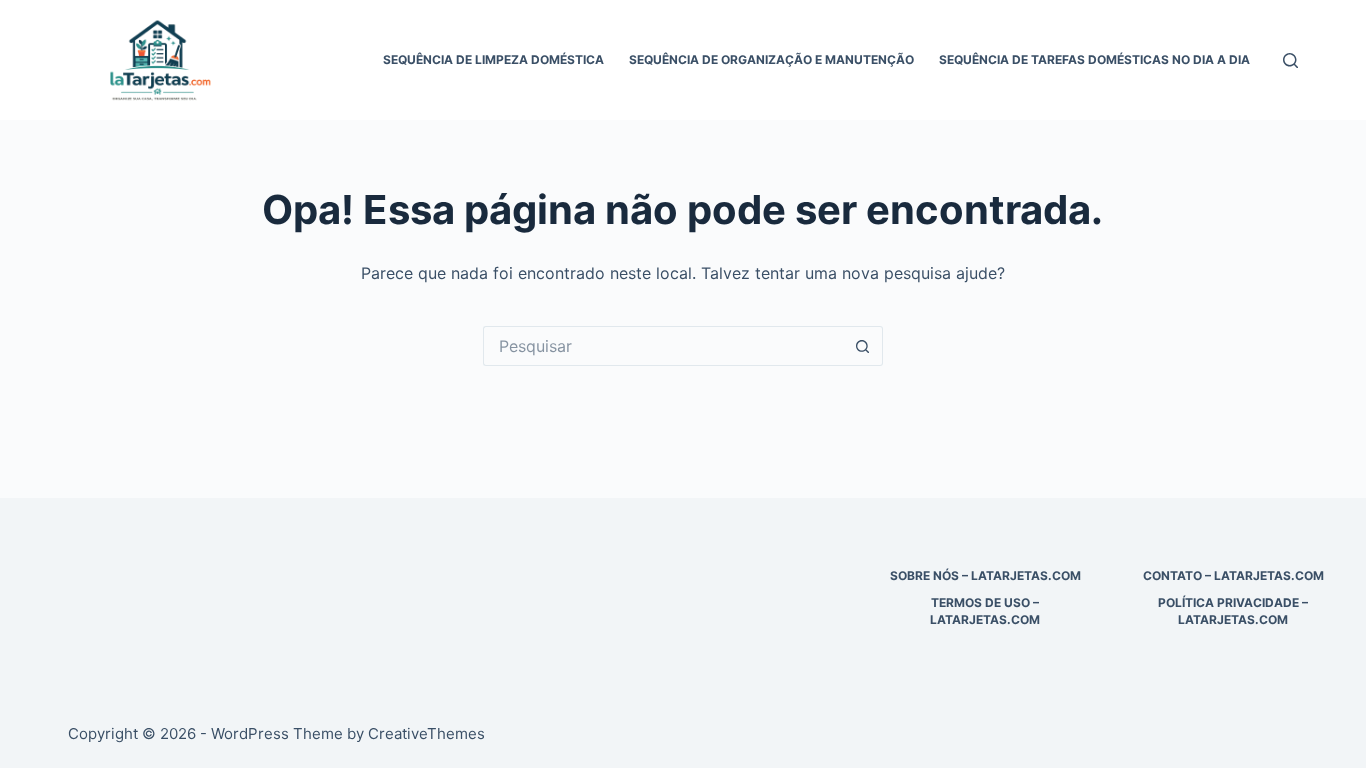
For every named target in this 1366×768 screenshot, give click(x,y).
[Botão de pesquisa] (863, 346)
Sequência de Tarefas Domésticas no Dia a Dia (1094, 59)
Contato (1172, 575)
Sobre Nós (924, 575)
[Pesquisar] (1290, 60)
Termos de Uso (980, 602)
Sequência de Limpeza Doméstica (493, 59)
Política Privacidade (1228, 602)
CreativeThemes (426, 733)
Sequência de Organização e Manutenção (771, 59)
